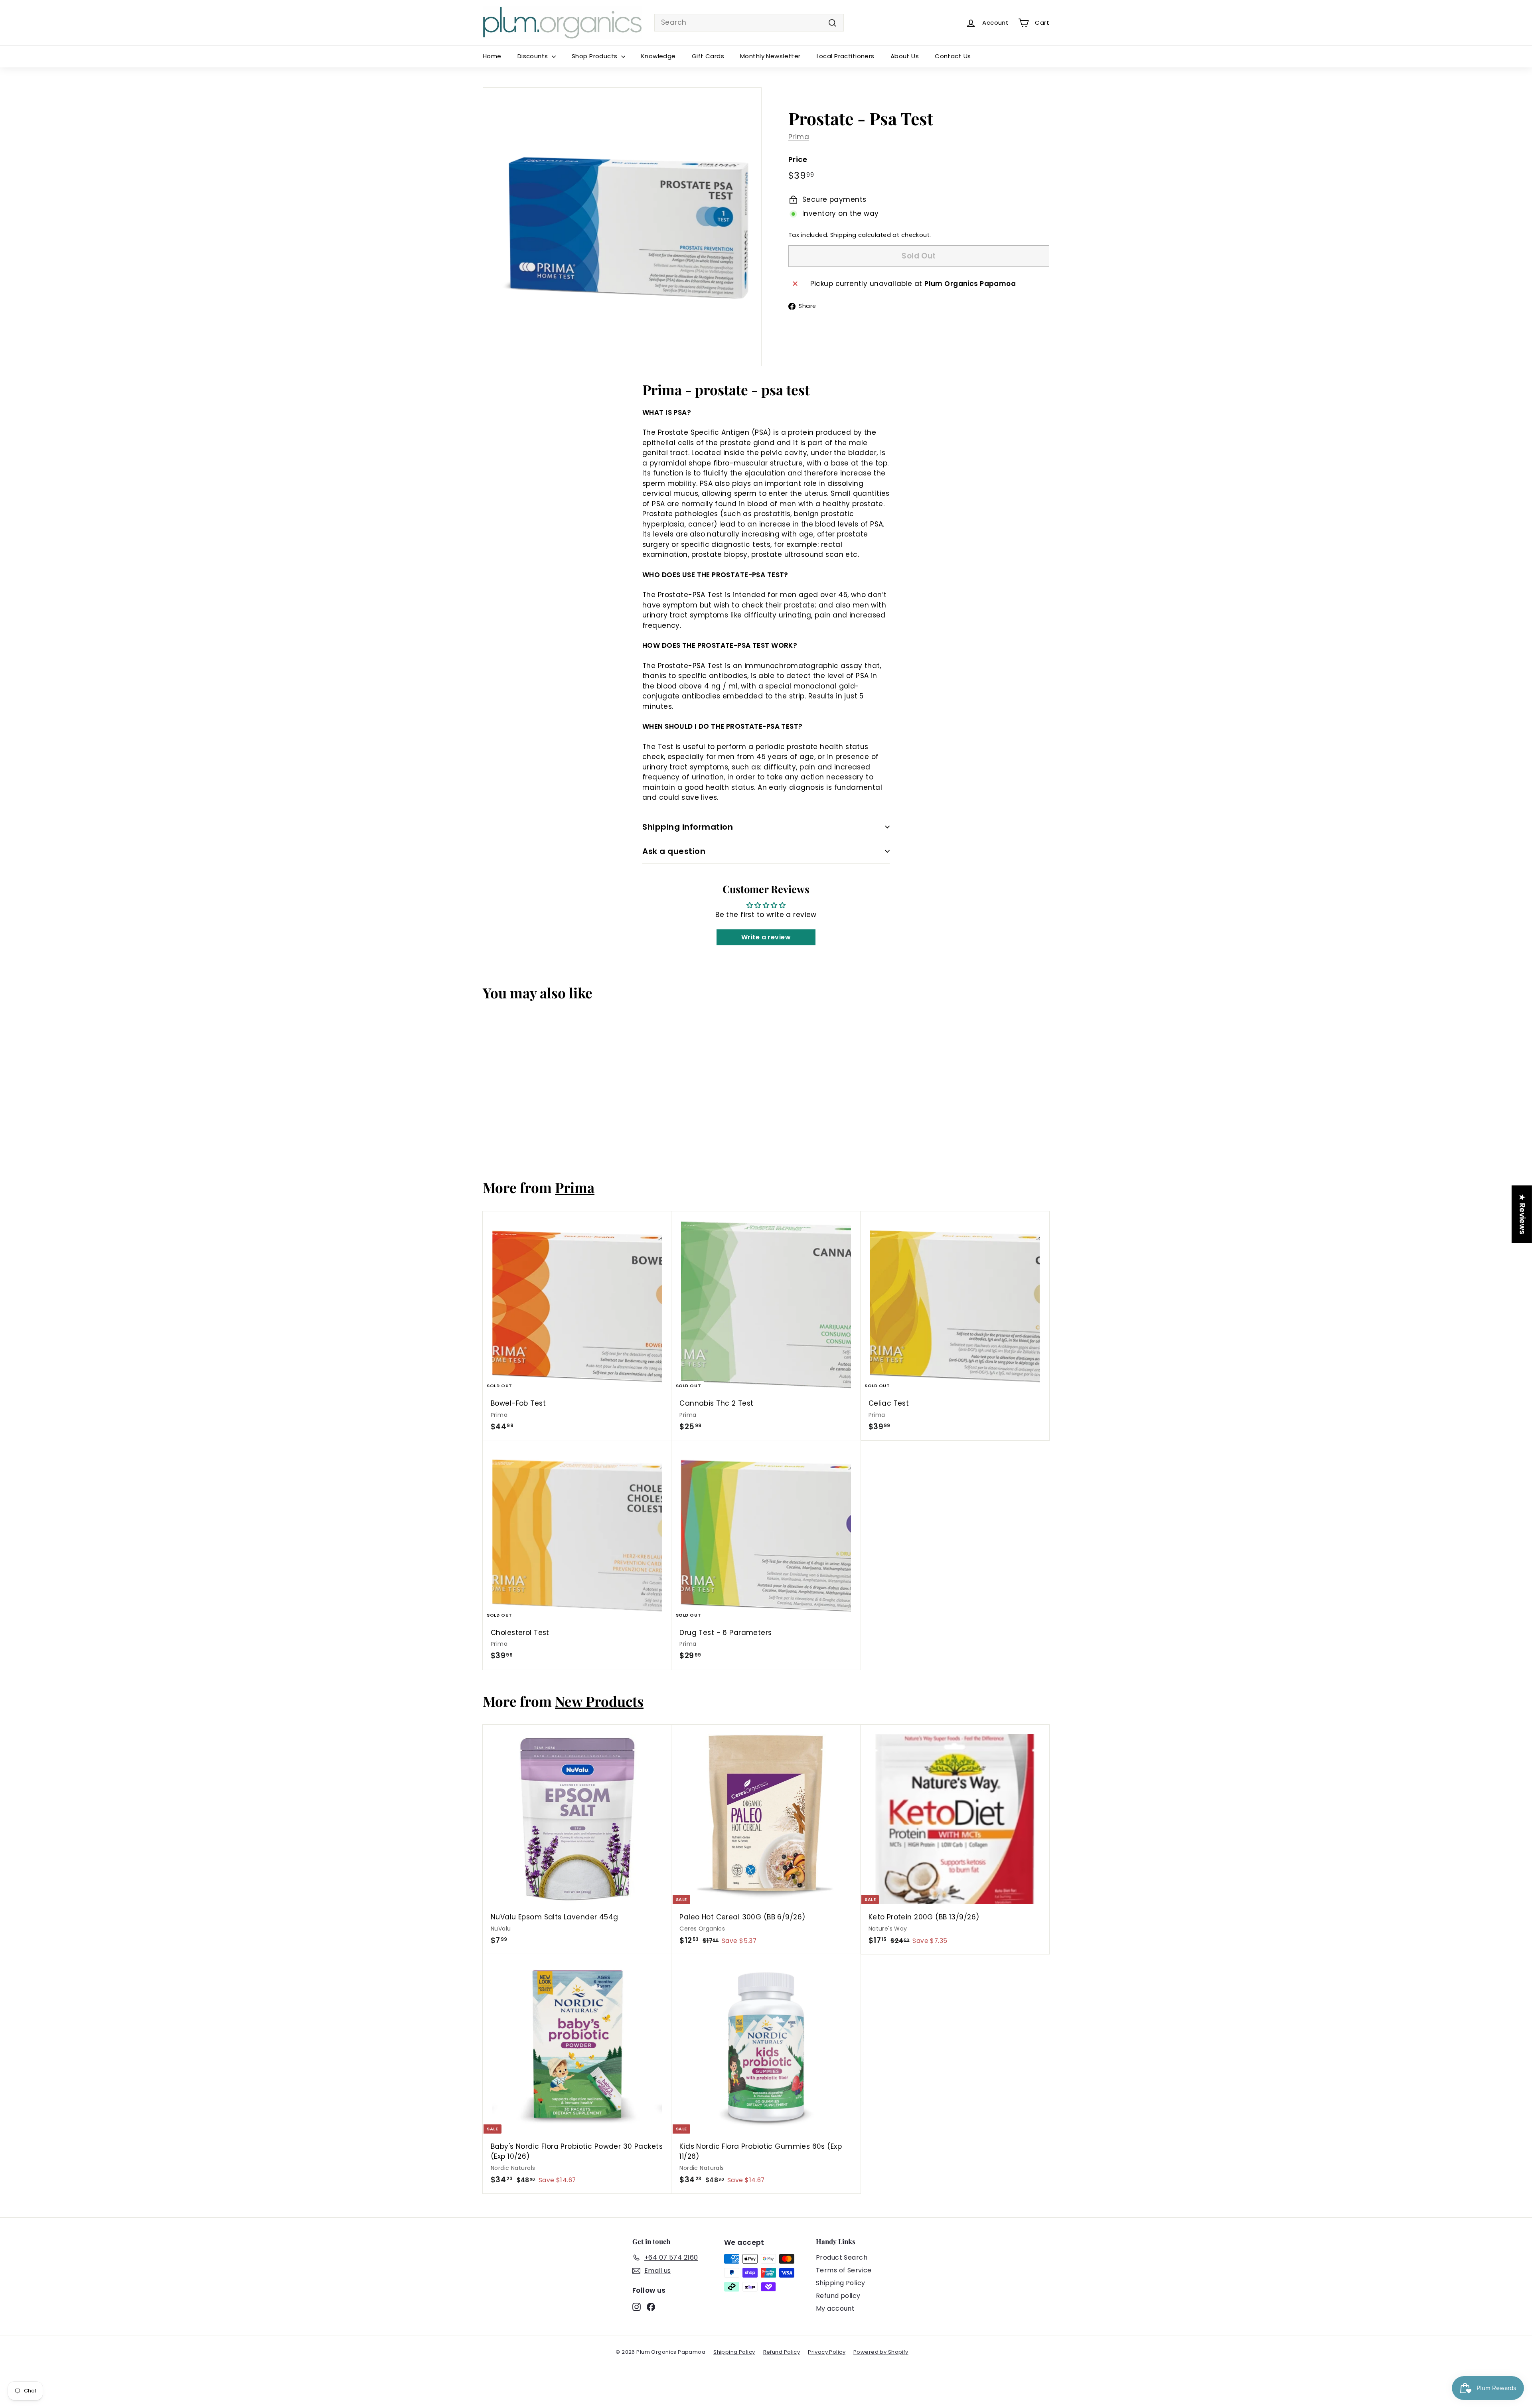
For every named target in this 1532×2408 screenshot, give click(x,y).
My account (835, 2308)
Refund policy (838, 2296)
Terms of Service (844, 2270)
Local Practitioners (846, 56)
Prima (799, 137)
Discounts (534, 56)
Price (798, 159)
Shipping (843, 235)
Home (492, 56)
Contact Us (953, 56)
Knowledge (658, 56)
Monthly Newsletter (770, 56)
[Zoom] (622, 227)
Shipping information (688, 827)
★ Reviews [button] (1522, 1214)
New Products (599, 1701)
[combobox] (749, 23)
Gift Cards (708, 56)
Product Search (842, 2257)
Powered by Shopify (881, 2352)
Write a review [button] (766, 937)
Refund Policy (782, 2352)
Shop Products (595, 56)
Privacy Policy (827, 2352)
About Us (905, 56)
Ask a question (674, 851)
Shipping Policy (840, 2283)
